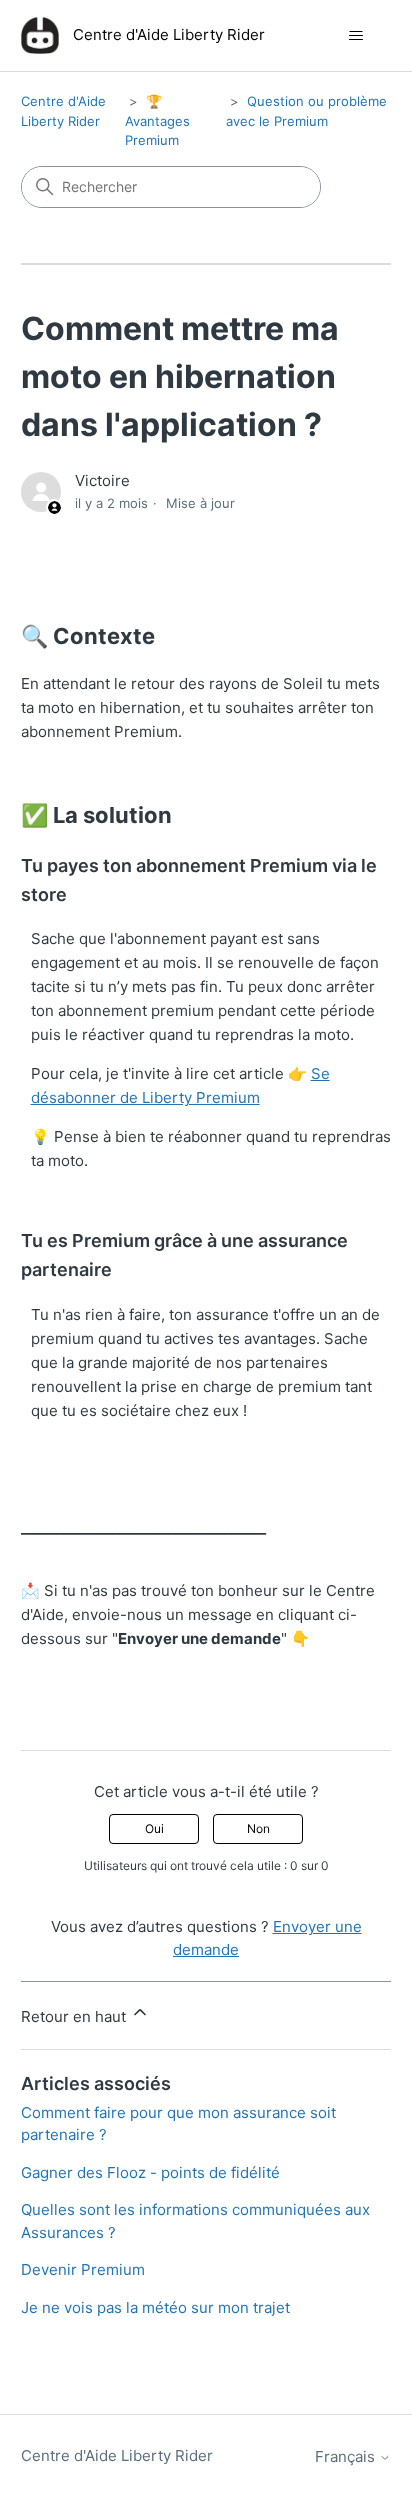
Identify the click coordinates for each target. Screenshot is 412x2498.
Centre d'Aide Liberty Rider (117, 2455)
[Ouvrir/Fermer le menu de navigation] (355, 36)
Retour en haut (75, 2016)
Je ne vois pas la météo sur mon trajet (155, 2307)
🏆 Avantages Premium (157, 120)
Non (258, 1828)
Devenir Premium (83, 2269)
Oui (154, 1828)
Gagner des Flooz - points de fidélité (150, 2172)
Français (347, 2456)
